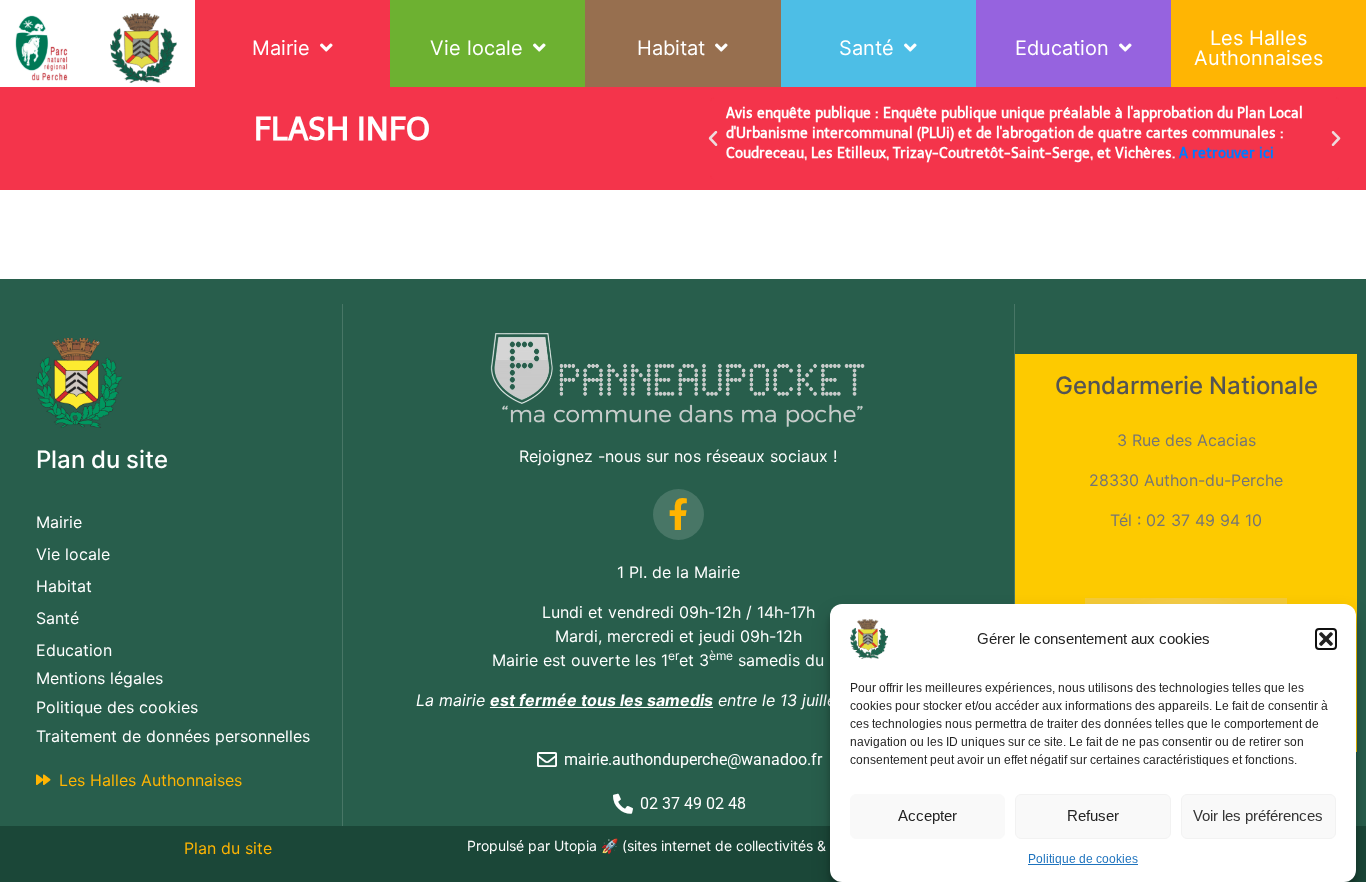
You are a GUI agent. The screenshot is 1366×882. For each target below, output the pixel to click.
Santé (866, 48)
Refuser (1093, 815)
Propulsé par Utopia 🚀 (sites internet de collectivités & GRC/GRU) (682, 845)
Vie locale (476, 48)
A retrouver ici (1226, 153)
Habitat (671, 48)
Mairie (281, 48)
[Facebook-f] (678, 514)
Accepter (927, 815)
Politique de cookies (1083, 859)
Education (1062, 48)
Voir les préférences (1258, 815)
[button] (1326, 639)
